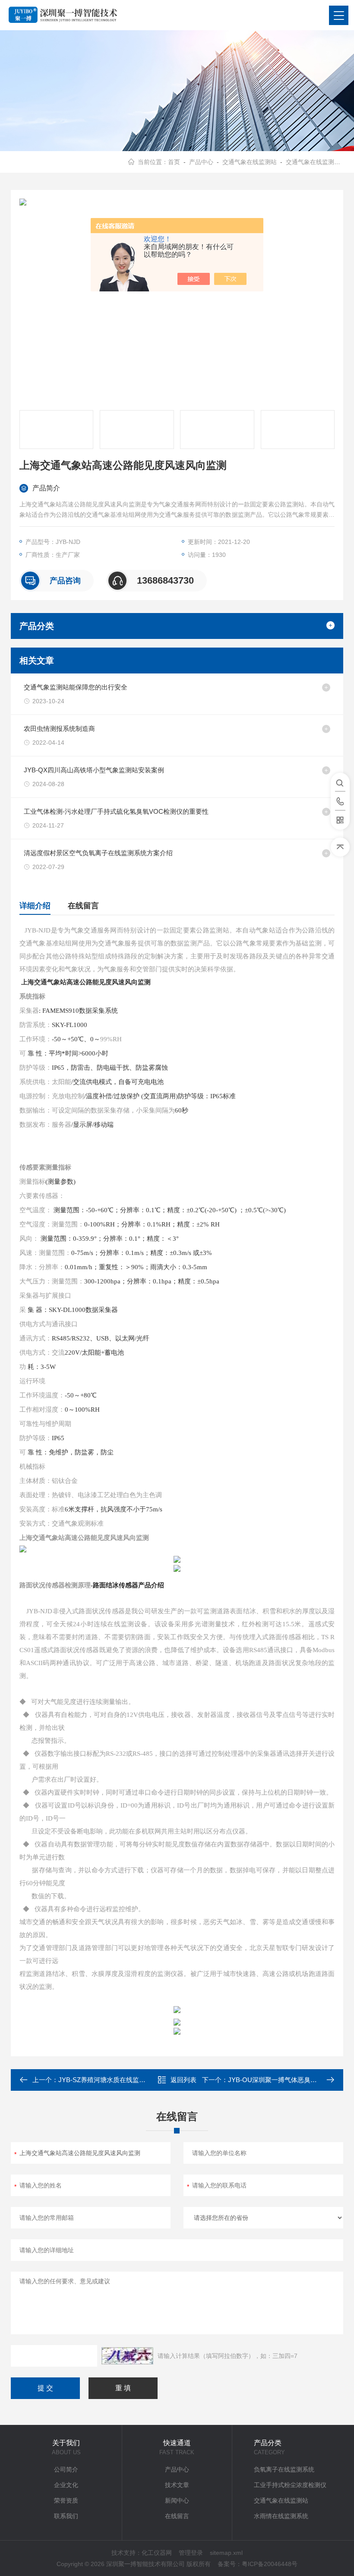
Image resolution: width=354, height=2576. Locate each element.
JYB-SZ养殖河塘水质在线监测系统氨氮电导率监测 (131, 2080)
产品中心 (201, 162)
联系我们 (66, 2516)
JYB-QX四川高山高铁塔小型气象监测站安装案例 (94, 770)
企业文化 (66, 2485)
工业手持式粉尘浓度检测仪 (290, 2485)
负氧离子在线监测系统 (284, 2469)
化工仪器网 (157, 2553)
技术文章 (177, 2485)
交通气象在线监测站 (250, 162)
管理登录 (191, 2553)
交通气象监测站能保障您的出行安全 (76, 687)
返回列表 (183, 2080)
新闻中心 (177, 2500)
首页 (174, 162)
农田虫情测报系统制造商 (59, 729)
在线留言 (83, 906)
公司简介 (66, 2469)
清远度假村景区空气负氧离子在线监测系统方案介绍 (98, 853)
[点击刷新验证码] (127, 2356)
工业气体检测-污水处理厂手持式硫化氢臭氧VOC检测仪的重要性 (116, 811)
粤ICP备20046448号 (270, 2564)
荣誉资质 (66, 2500)
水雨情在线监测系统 (281, 2516)
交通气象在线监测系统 (316, 162)
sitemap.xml (226, 2553)
